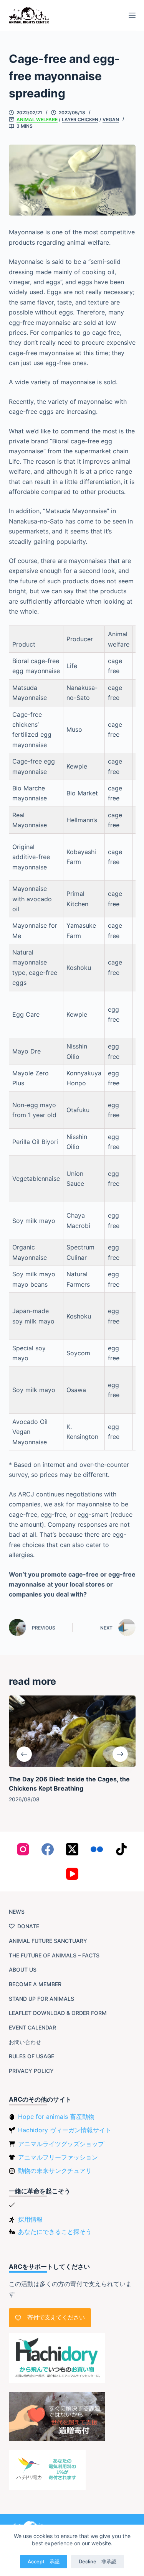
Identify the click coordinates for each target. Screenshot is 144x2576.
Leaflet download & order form (58, 2013)
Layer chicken (80, 119)
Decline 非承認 (98, 2561)
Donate (28, 1926)
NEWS (17, 1912)
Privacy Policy (31, 2071)
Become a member (35, 1984)
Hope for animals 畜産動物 (56, 2117)
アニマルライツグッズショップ (61, 2144)
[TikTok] (121, 1849)
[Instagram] (23, 1849)
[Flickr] (97, 1849)
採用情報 (30, 2219)
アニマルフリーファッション (58, 2157)
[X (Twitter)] (72, 1849)
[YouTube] (72, 1874)
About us (23, 1969)
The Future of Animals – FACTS (54, 1955)
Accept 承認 (44, 2561)
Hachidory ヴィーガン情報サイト (65, 2130)
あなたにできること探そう (55, 2232)
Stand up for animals (41, 1999)
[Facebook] (48, 1849)
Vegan (111, 119)
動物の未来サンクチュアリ (55, 2171)
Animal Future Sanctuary (48, 1941)
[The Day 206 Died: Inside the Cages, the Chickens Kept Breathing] (72, 1731)
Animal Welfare (37, 119)
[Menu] (132, 15)
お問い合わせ (25, 2042)
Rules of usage (31, 2056)
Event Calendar (32, 2027)
